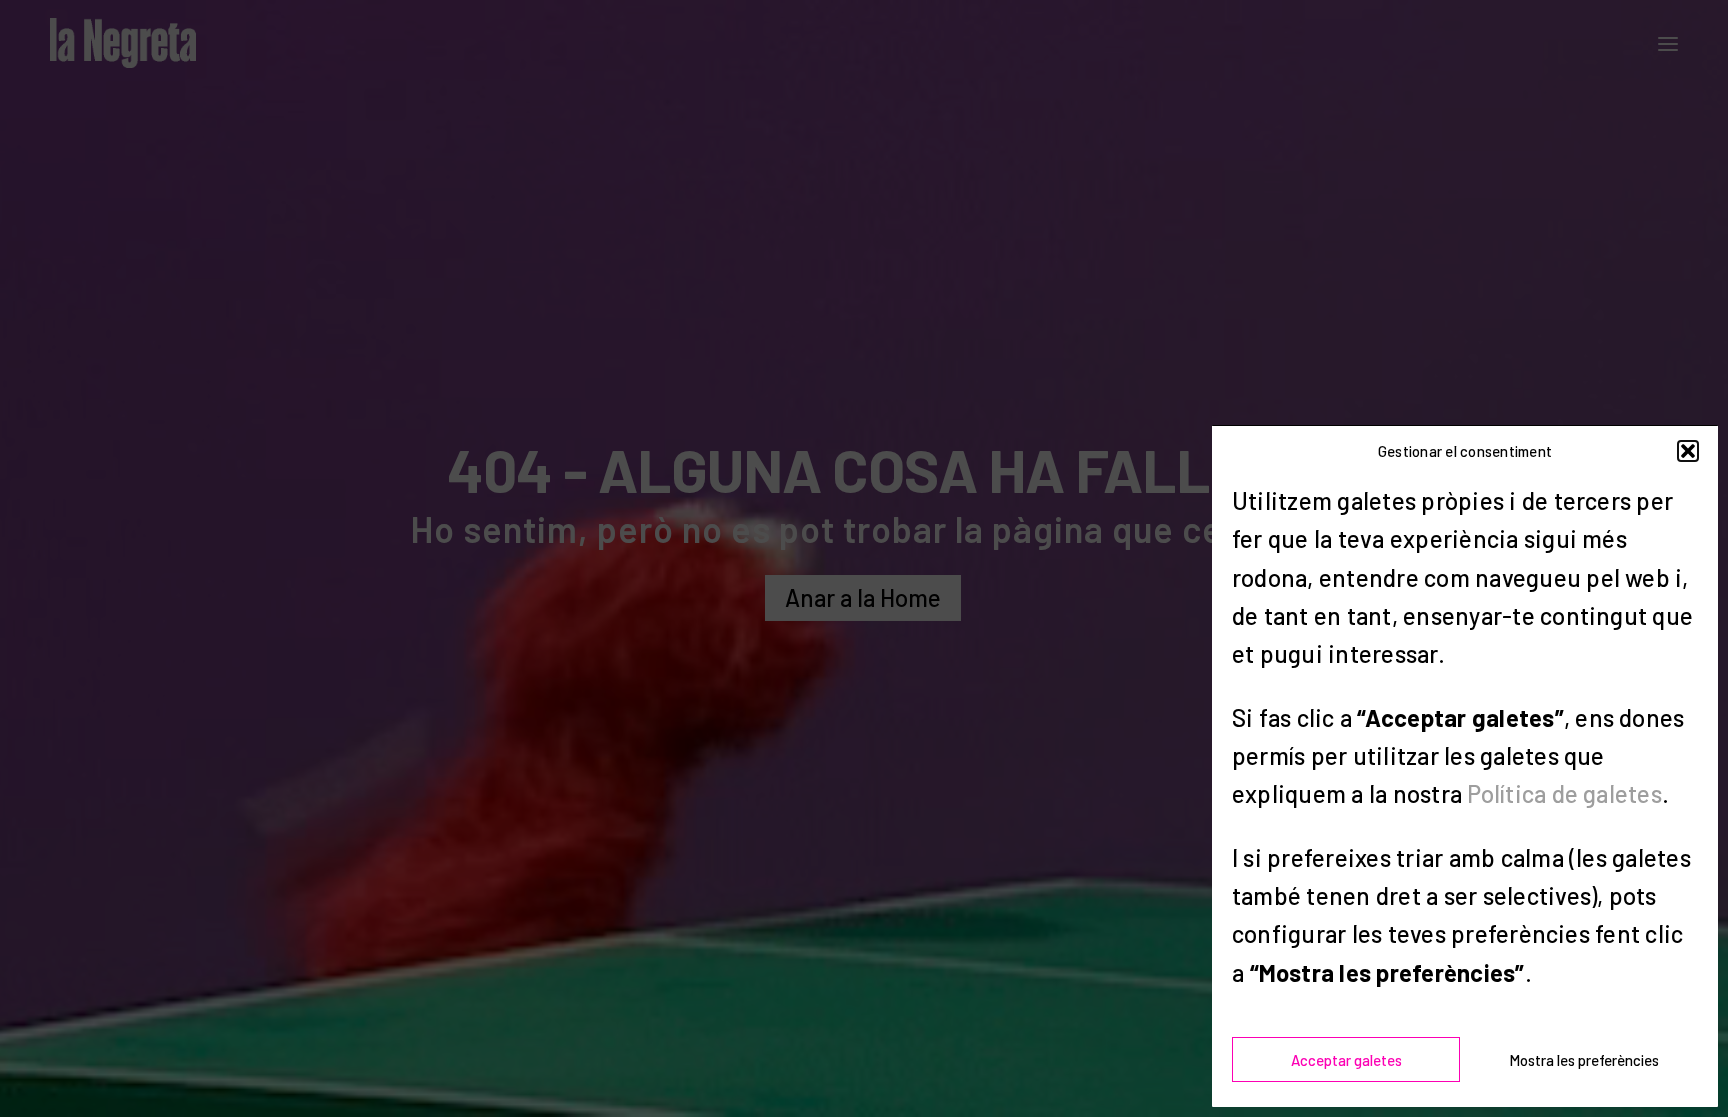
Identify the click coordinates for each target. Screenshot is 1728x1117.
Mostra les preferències (1584, 1060)
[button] (1688, 451)
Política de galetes (1564, 793)
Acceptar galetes (1346, 1060)
